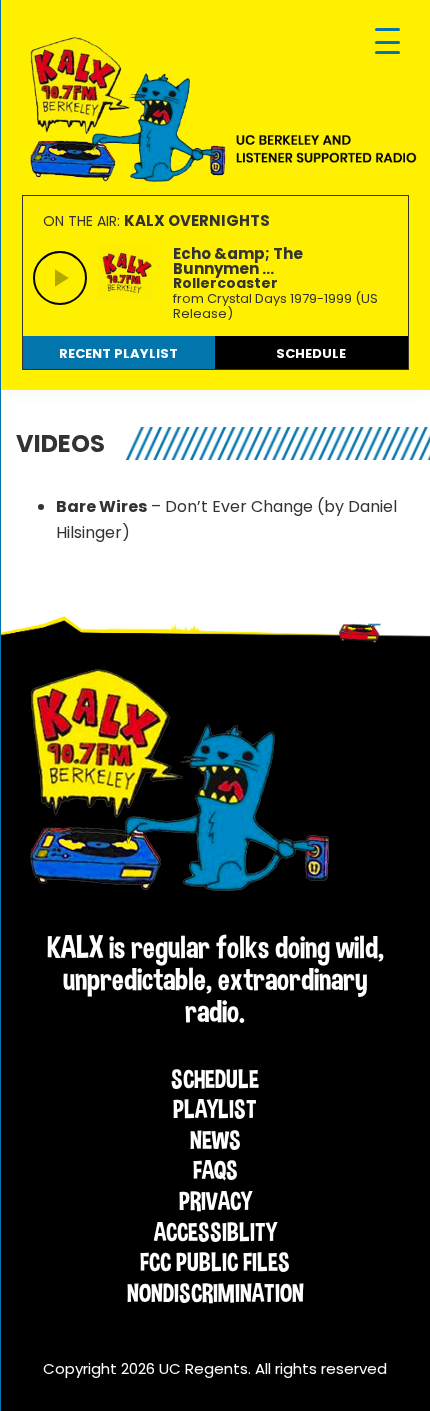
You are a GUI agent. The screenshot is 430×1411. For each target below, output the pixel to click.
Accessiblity (215, 1232)
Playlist (215, 1109)
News (215, 1140)
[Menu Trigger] (387, 42)
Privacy (215, 1201)
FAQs (215, 1170)
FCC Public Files (215, 1262)
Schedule (215, 1079)
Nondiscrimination (215, 1293)
